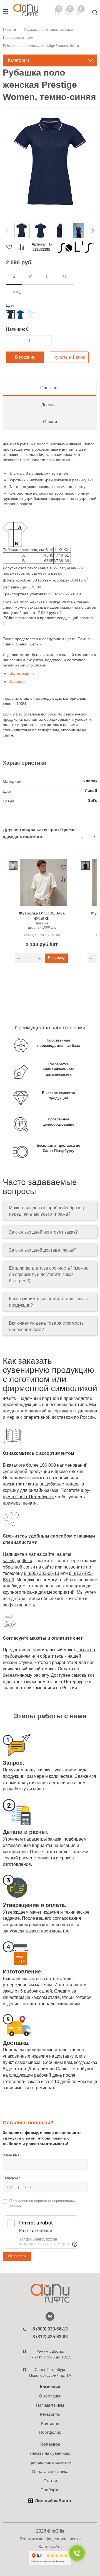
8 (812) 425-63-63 (50, 2337)
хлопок (90, 781)
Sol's (93, 800)
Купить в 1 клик (69, 357)
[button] (7, 231)
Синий (91, 791)
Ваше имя (11, 2155)
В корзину (25, 357)
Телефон (12, 2178)
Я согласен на (43, 2203)
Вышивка (17, 681)
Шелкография (21, 673)
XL (64, 276)
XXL (17, 292)
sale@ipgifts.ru (17, 1561)
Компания (50, 2387)
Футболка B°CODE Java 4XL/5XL (42, 916)
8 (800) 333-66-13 (42, 1573)
